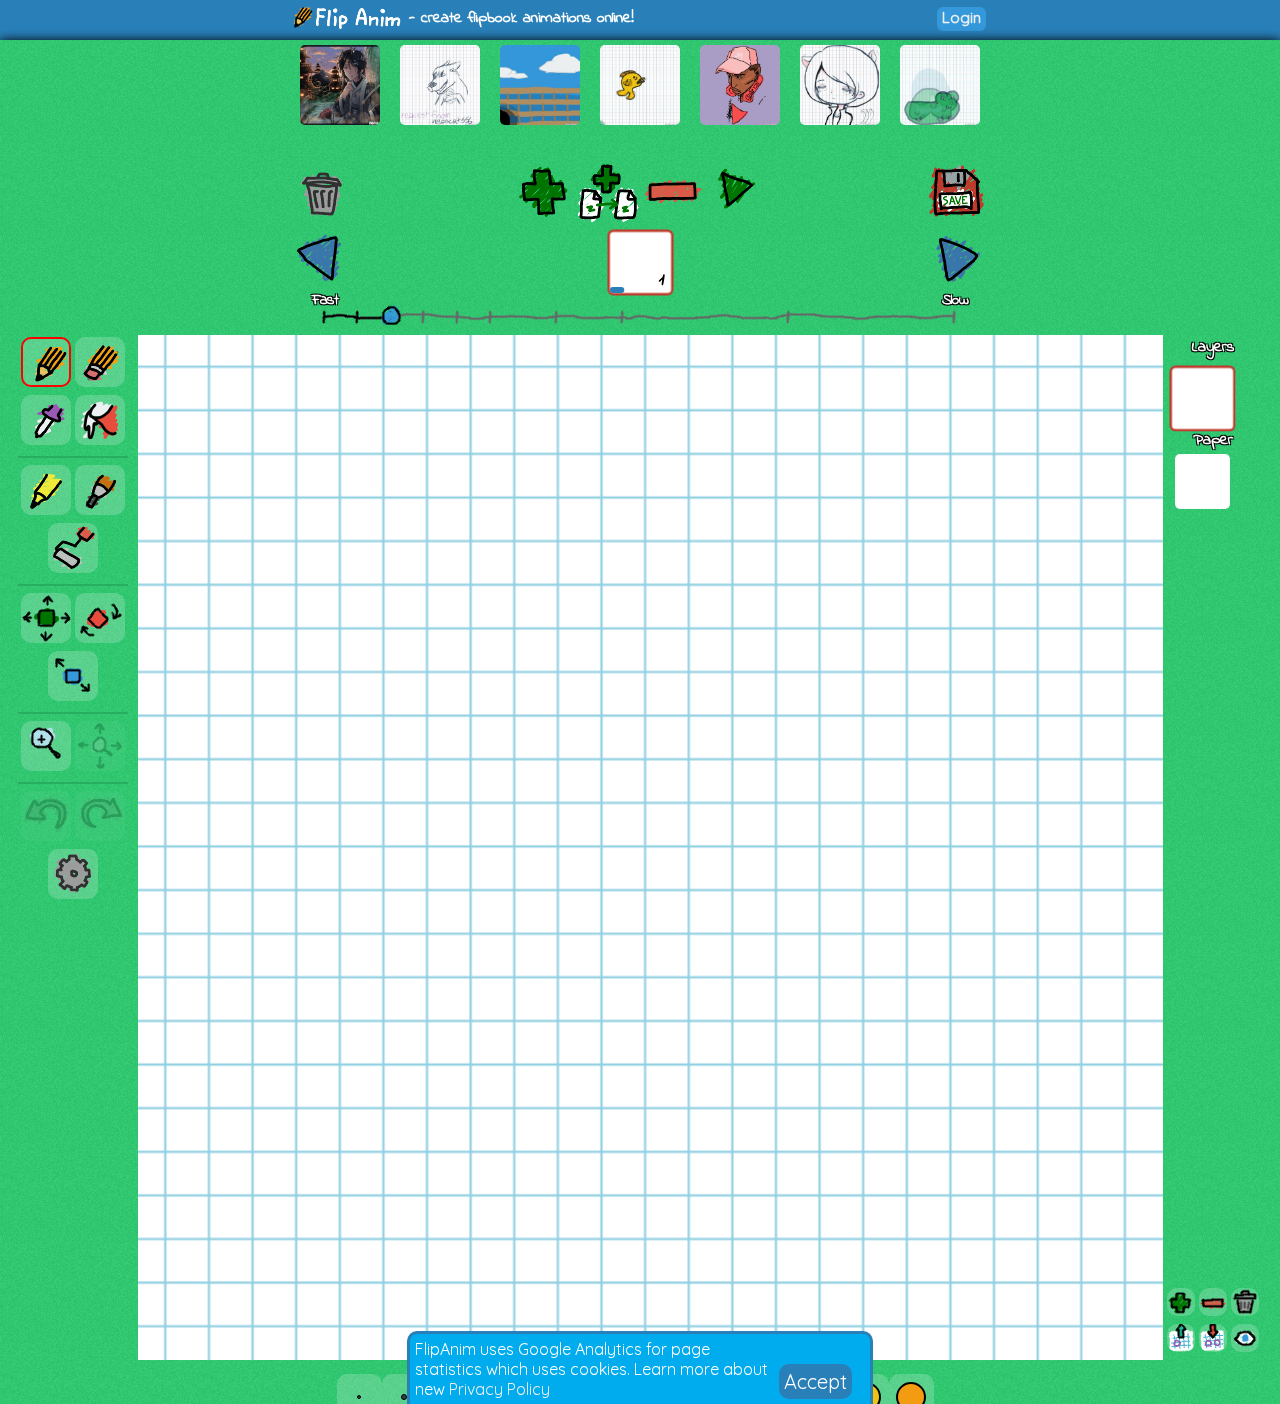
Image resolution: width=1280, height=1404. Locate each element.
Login (961, 17)
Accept (815, 1381)
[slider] (391, 315)
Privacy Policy (499, 1389)
